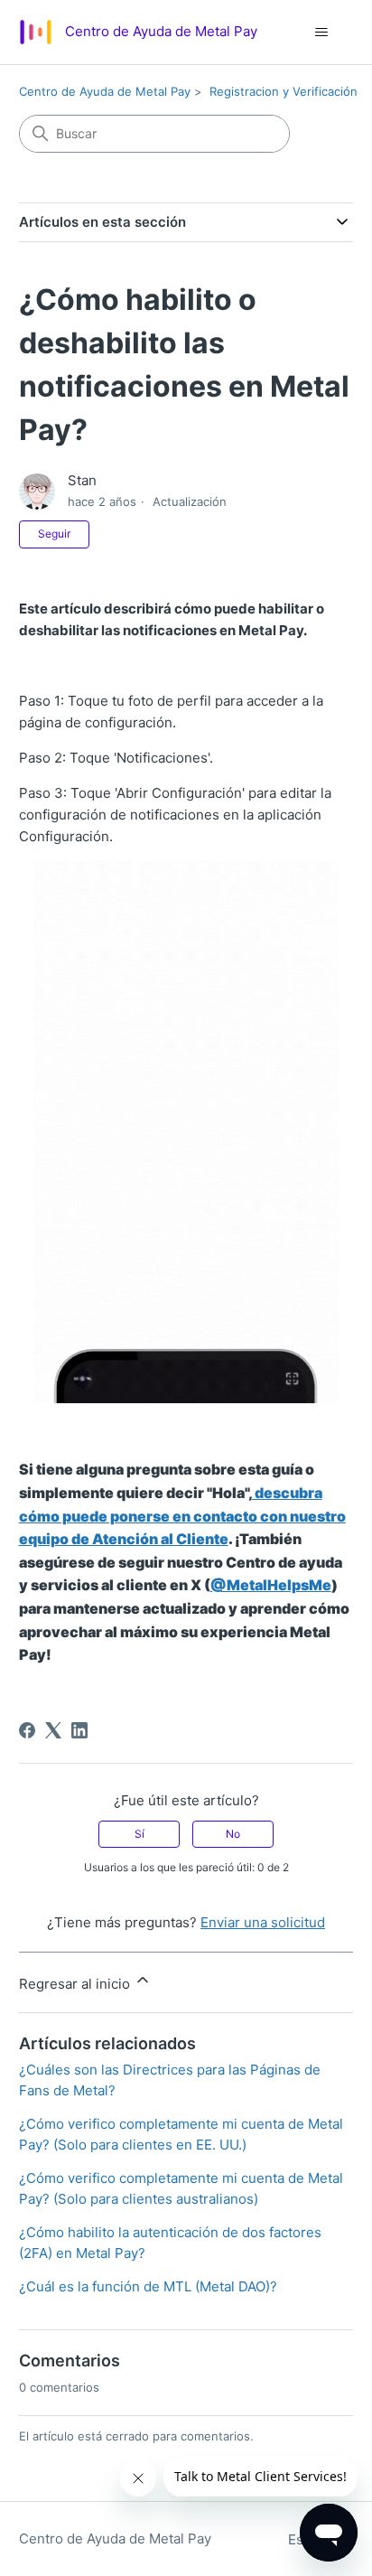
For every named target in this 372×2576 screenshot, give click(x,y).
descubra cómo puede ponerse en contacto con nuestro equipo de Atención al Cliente (182, 1516)
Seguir (54, 534)
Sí (139, 1834)
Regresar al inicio (76, 1984)
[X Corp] (53, 1730)
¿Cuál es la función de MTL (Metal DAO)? (148, 2286)
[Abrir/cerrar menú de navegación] (321, 33)
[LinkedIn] (79, 1730)
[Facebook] (27, 1730)
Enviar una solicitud (263, 1922)
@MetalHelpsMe (271, 1585)
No (233, 1834)
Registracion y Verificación (284, 91)
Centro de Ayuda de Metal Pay (105, 91)
